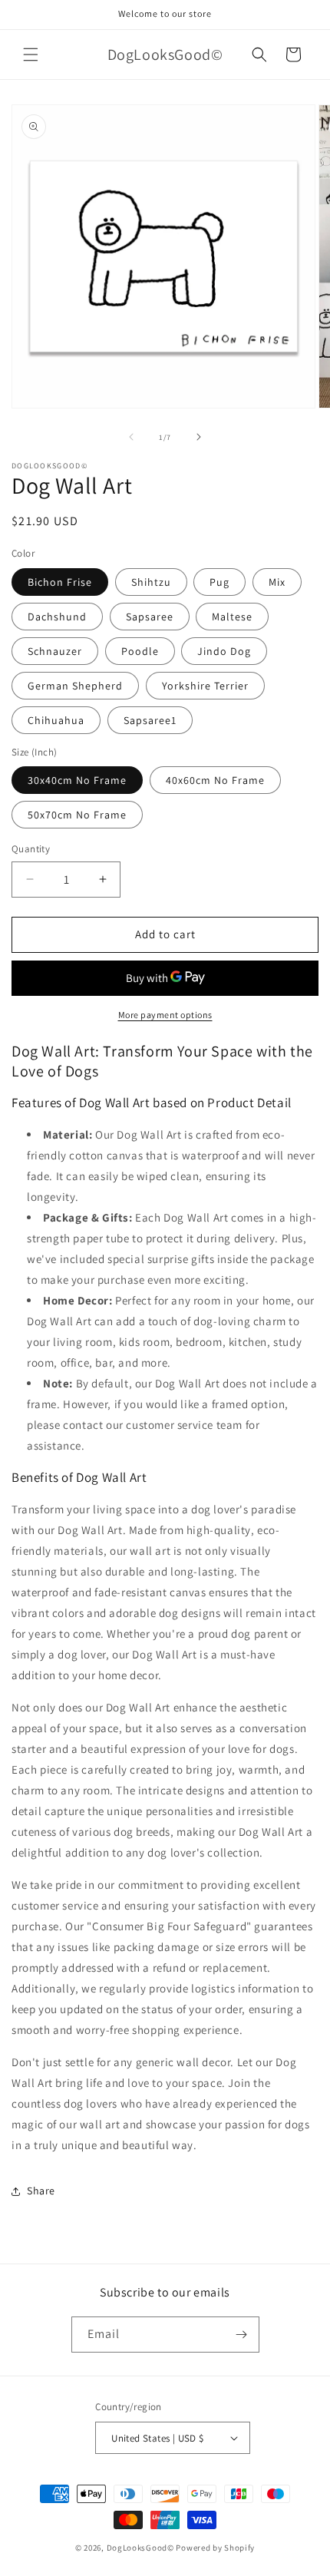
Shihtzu (151, 582)
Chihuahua (56, 720)
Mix (277, 582)
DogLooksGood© (140, 2548)
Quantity (31, 849)
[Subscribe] (242, 2335)
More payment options (165, 1015)
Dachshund (57, 617)
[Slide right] (199, 437)
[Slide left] (131, 437)
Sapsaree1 (150, 720)
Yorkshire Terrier (205, 686)
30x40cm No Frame (77, 780)
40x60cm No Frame (215, 780)
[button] (31, 55)
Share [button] (41, 2191)
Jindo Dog (224, 651)
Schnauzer (55, 651)
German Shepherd (75, 686)
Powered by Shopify (215, 2548)
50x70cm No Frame (77, 815)
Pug (219, 582)
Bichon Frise (60, 582)
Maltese (232, 617)
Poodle (140, 651)
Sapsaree (150, 617)
